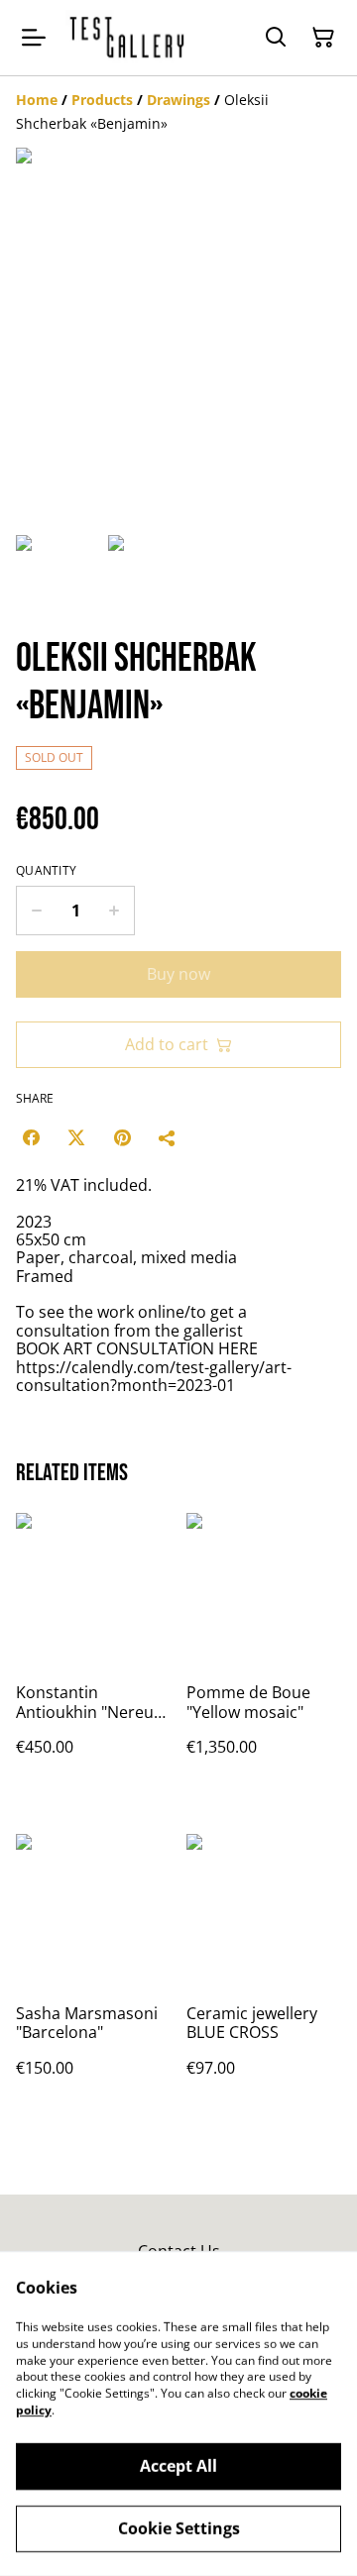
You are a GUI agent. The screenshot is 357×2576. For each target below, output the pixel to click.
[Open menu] (34, 38)
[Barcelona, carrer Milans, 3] (128, 38)
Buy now (178, 974)
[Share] (168, 1137)
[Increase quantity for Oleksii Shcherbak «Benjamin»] (115, 911)
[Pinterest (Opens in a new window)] (122, 1137)
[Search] (276, 38)
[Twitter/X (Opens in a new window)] (76, 1137)
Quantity (46, 871)
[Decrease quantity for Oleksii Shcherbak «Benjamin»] (36, 911)
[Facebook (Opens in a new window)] (31, 1137)
